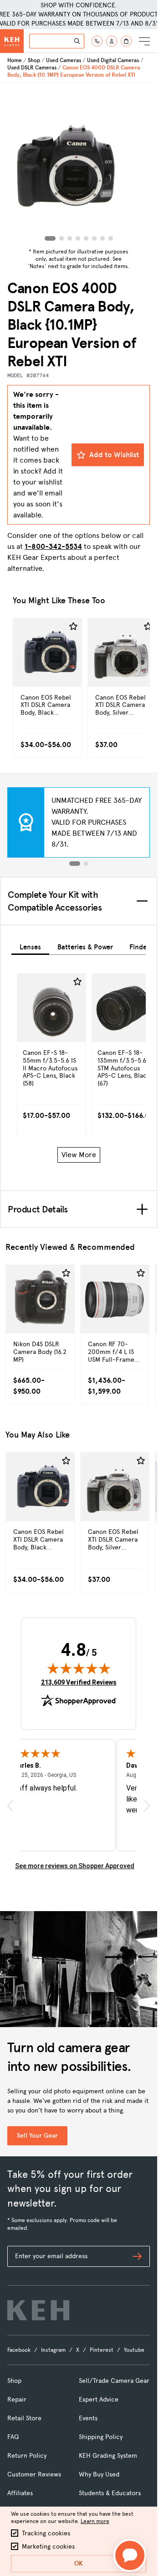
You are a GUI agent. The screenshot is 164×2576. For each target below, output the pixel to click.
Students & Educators (110, 2493)
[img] (79, 1668)
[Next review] (147, 1805)
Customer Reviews (34, 2474)
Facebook (19, 2350)
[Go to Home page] (12, 41)
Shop (34, 60)
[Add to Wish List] (73, 627)
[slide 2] (86, 864)
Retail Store (24, 2418)
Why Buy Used (99, 2474)
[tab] (30, 946)
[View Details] (47, 672)
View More (79, 1155)
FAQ (13, 2437)
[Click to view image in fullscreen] (79, 164)
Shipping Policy (101, 2437)
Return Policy (27, 2456)
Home (15, 60)
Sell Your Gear (37, 2136)
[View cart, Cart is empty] (126, 41)
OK (79, 2563)
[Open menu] (144, 41)
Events (88, 2418)
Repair (17, 2400)
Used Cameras (64, 60)
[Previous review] (10, 1805)
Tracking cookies (46, 2533)
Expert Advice (99, 2400)
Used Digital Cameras (113, 60)
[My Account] (112, 41)
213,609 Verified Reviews (79, 1682)
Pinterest (102, 2350)
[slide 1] (75, 864)
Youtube (134, 2350)
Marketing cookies (48, 2547)
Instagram (53, 2350)
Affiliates (20, 2493)
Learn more (95, 2521)
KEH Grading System (108, 2456)
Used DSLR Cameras (32, 68)
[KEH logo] (38, 2310)
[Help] (97, 41)
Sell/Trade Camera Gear (114, 2381)
